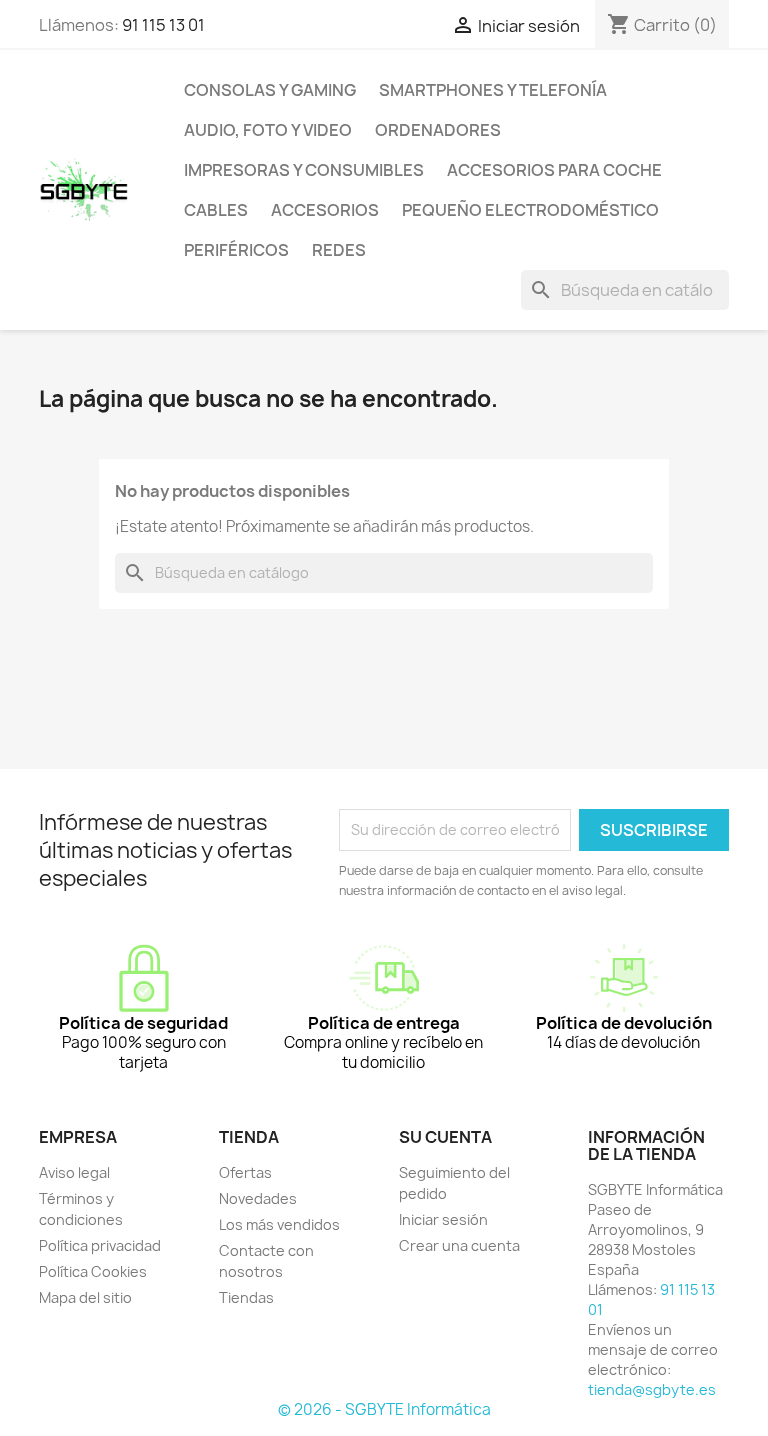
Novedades (258, 1198)
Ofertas (245, 1172)
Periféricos (236, 250)
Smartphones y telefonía (493, 90)
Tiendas (246, 1297)
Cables (216, 210)
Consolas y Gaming (270, 90)
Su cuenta (445, 1137)
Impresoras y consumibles (304, 170)
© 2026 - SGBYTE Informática (384, 1409)
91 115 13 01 (163, 25)
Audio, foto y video (268, 130)
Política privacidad (100, 1245)
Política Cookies (93, 1271)
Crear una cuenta (459, 1245)
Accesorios (325, 210)
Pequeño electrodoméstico (530, 210)
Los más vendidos (279, 1224)
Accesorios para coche (554, 170)
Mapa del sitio (85, 1297)
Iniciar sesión (443, 1219)
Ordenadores (438, 130)
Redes (339, 250)
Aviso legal (74, 1172)
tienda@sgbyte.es (652, 1389)
